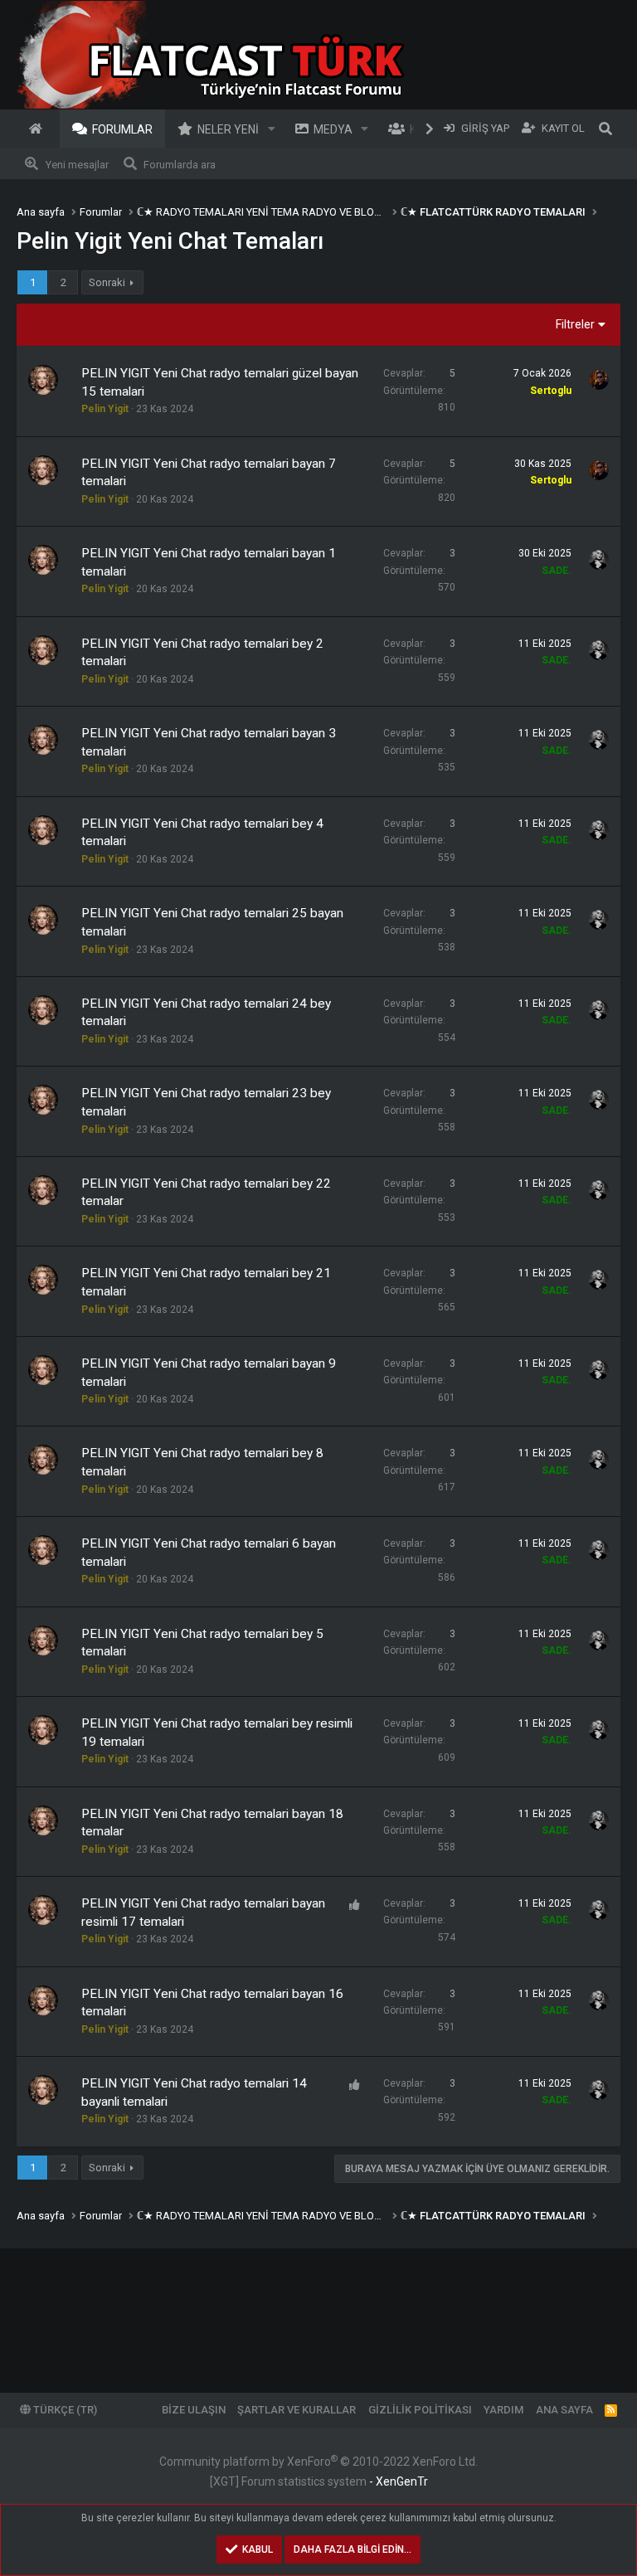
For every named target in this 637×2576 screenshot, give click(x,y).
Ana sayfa (38, 129)
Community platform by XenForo (318, 2462)
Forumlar (122, 129)
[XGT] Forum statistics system (319, 2481)
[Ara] (605, 129)
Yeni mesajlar (77, 165)
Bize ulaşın (194, 2410)
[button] (272, 129)
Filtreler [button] (575, 324)
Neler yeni (228, 129)
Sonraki (107, 282)
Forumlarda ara (180, 165)
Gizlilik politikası (420, 2410)
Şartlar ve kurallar (297, 2410)
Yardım (503, 2410)
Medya (333, 129)
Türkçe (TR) (64, 2410)
